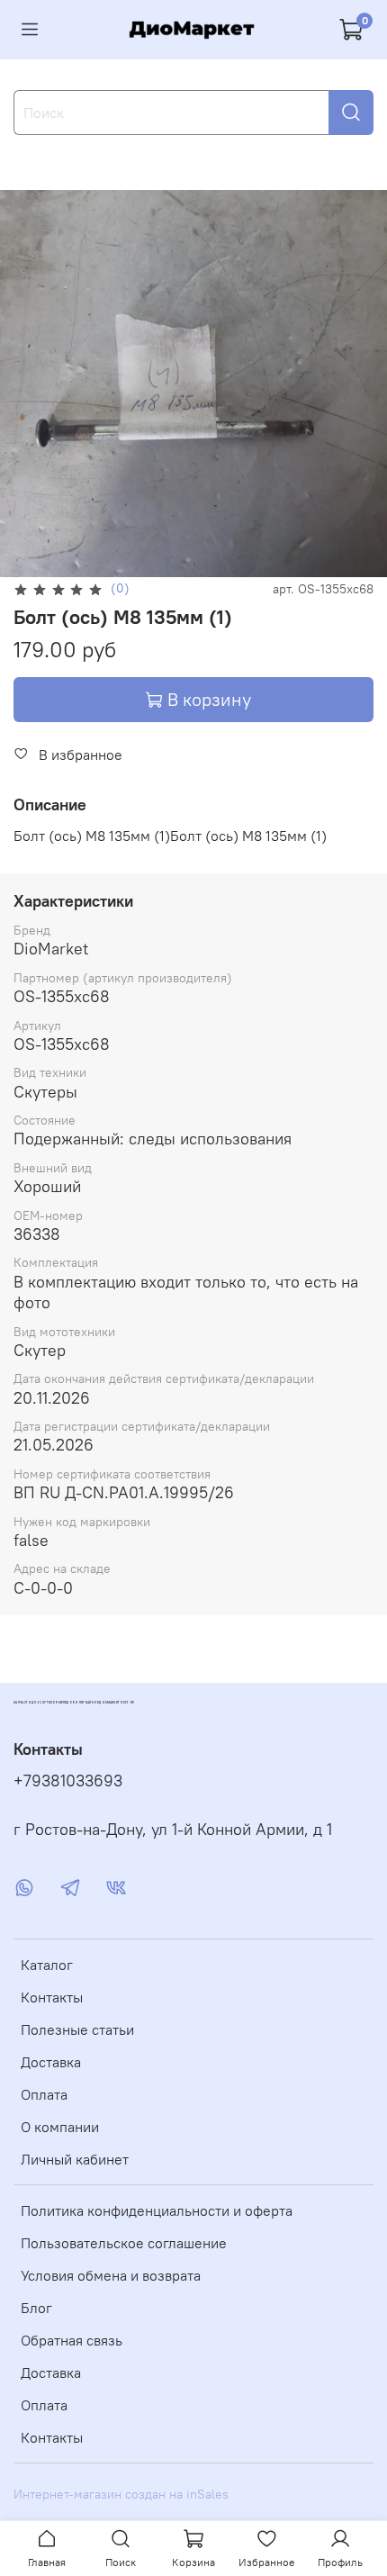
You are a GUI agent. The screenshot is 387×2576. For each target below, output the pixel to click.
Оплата (44, 2094)
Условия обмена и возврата (111, 2275)
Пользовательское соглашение (124, 2243)
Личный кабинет (75, 2159)
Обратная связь (72, 2340)
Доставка (51, 2062)
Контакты (52, 1997)
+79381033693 (68, 1781)
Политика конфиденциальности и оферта (157, 2210)
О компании (60, 2127)
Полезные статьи (77, 2029)
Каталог (47, 1965)
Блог (36, 2308)
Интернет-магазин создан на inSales (121, 2494)
